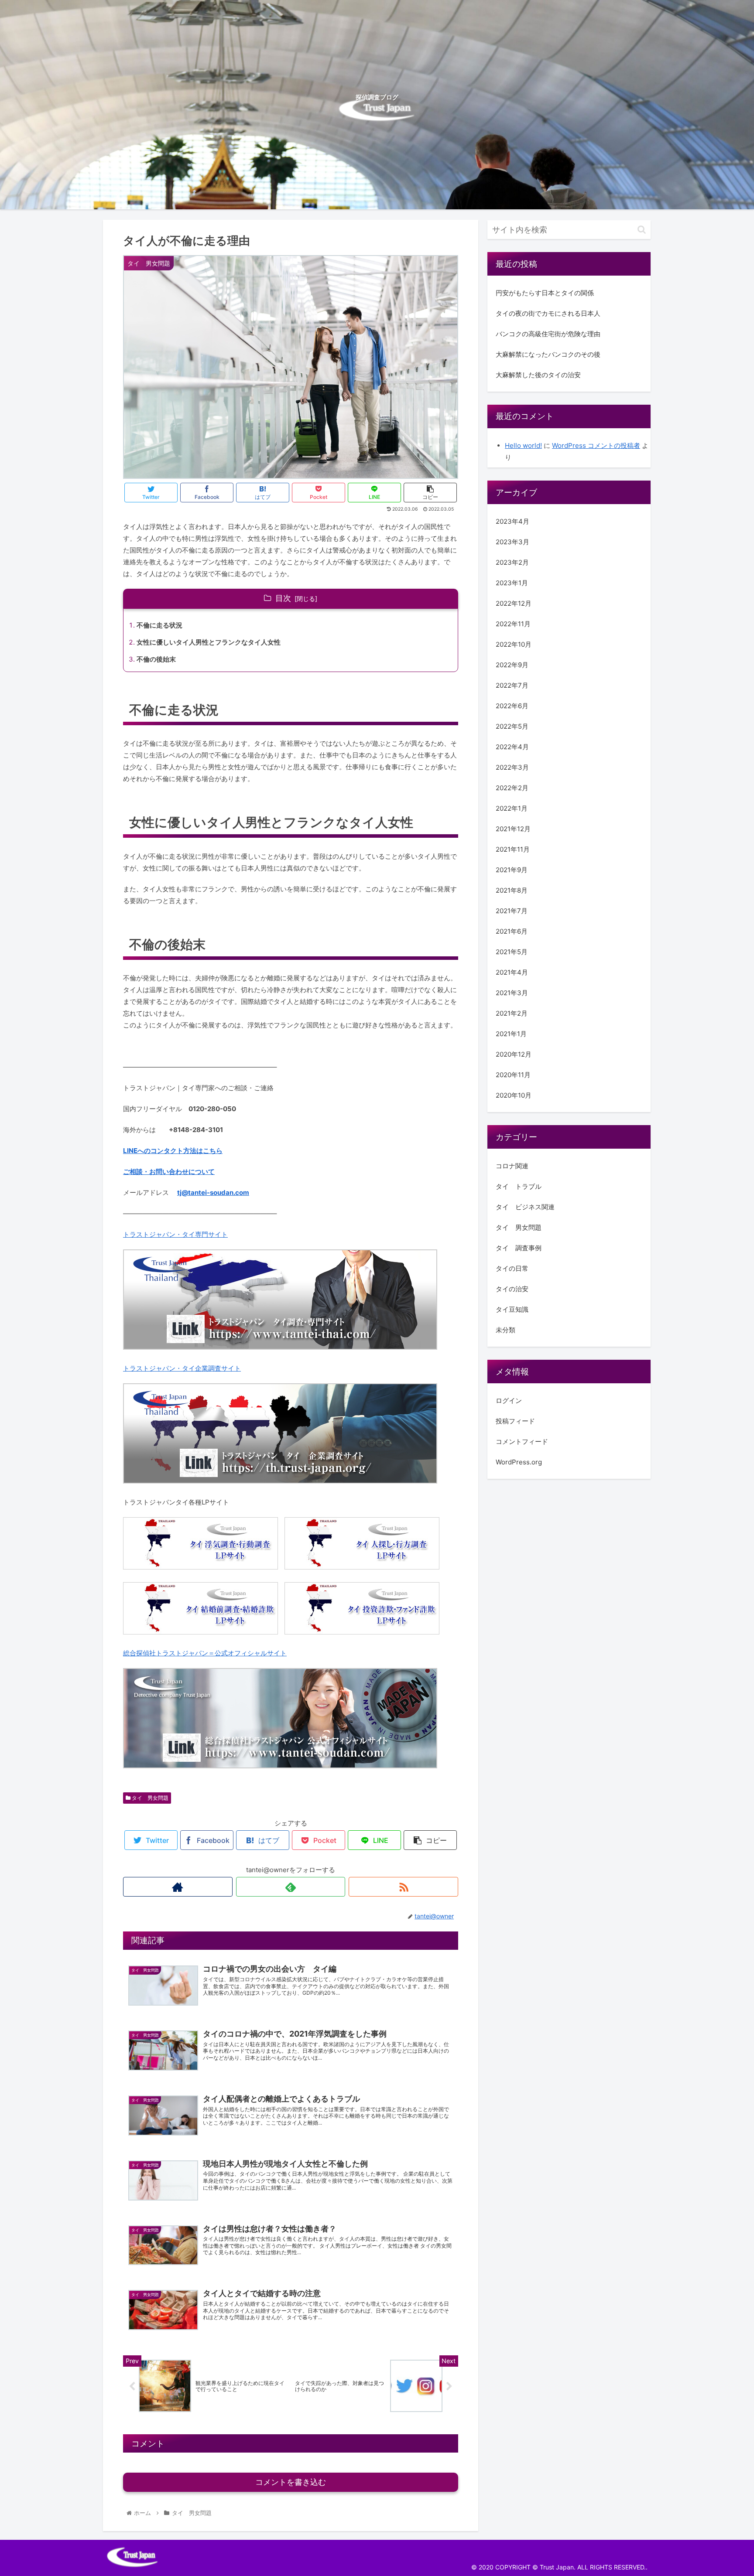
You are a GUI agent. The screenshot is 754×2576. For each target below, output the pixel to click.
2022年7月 (512, 685)
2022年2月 (512, 787)
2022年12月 (514, 603)
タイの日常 (512, 1268)
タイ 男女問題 (149, 1798)
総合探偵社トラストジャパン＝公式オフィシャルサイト (205, 1653)
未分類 (506, 1329)
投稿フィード (515, 1421)
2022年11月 (513, 623)
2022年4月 (512, 746)
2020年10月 (514, 1095)
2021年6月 (512, 931)
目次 (283, 598)
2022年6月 (512, 705)
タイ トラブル (519, 1186)
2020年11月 (513, 1074)
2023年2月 (512, 562)
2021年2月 (512, 1013)
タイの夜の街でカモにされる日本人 (548, 313)
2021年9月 (512, 869)
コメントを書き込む (291, 2482)
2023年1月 (512, 582)
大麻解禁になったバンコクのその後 (548, 354)
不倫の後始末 (156, 659)
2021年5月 (512, 951)
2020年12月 (514, 1054)
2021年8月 (512, 890)
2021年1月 (511, 1033)
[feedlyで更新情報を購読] (291, 1887)
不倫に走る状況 (159, 625)
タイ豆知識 (512, 1309)
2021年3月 (512, 992)
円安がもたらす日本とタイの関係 (545, 293)
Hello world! (523, 445)
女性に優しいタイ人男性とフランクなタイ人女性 (209, 642)
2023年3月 (512, 541)
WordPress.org (519, 1462)
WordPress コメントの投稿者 (596, 445)
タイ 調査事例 (519, 1247)
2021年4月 (512, 972)
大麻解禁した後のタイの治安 (538, 375)
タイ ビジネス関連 (525, 1206)
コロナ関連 (512, 1165)
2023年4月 (512, 521)
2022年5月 (512, 726)
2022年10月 (514, 644)
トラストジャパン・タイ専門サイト (175, 1234)
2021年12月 (513, 828)
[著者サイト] (178, 1887)
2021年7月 (512, 910)
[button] (642, 230)
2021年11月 (513, 849)
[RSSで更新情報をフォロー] (403, 1887)
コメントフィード (522, 1441)
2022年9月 (512, 664)
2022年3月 (512, 767)
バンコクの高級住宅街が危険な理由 (548, 334)
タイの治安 (512, 1288)
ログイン (509, 1400)
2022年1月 (512, 808)
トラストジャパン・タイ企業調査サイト (182, 1368)
